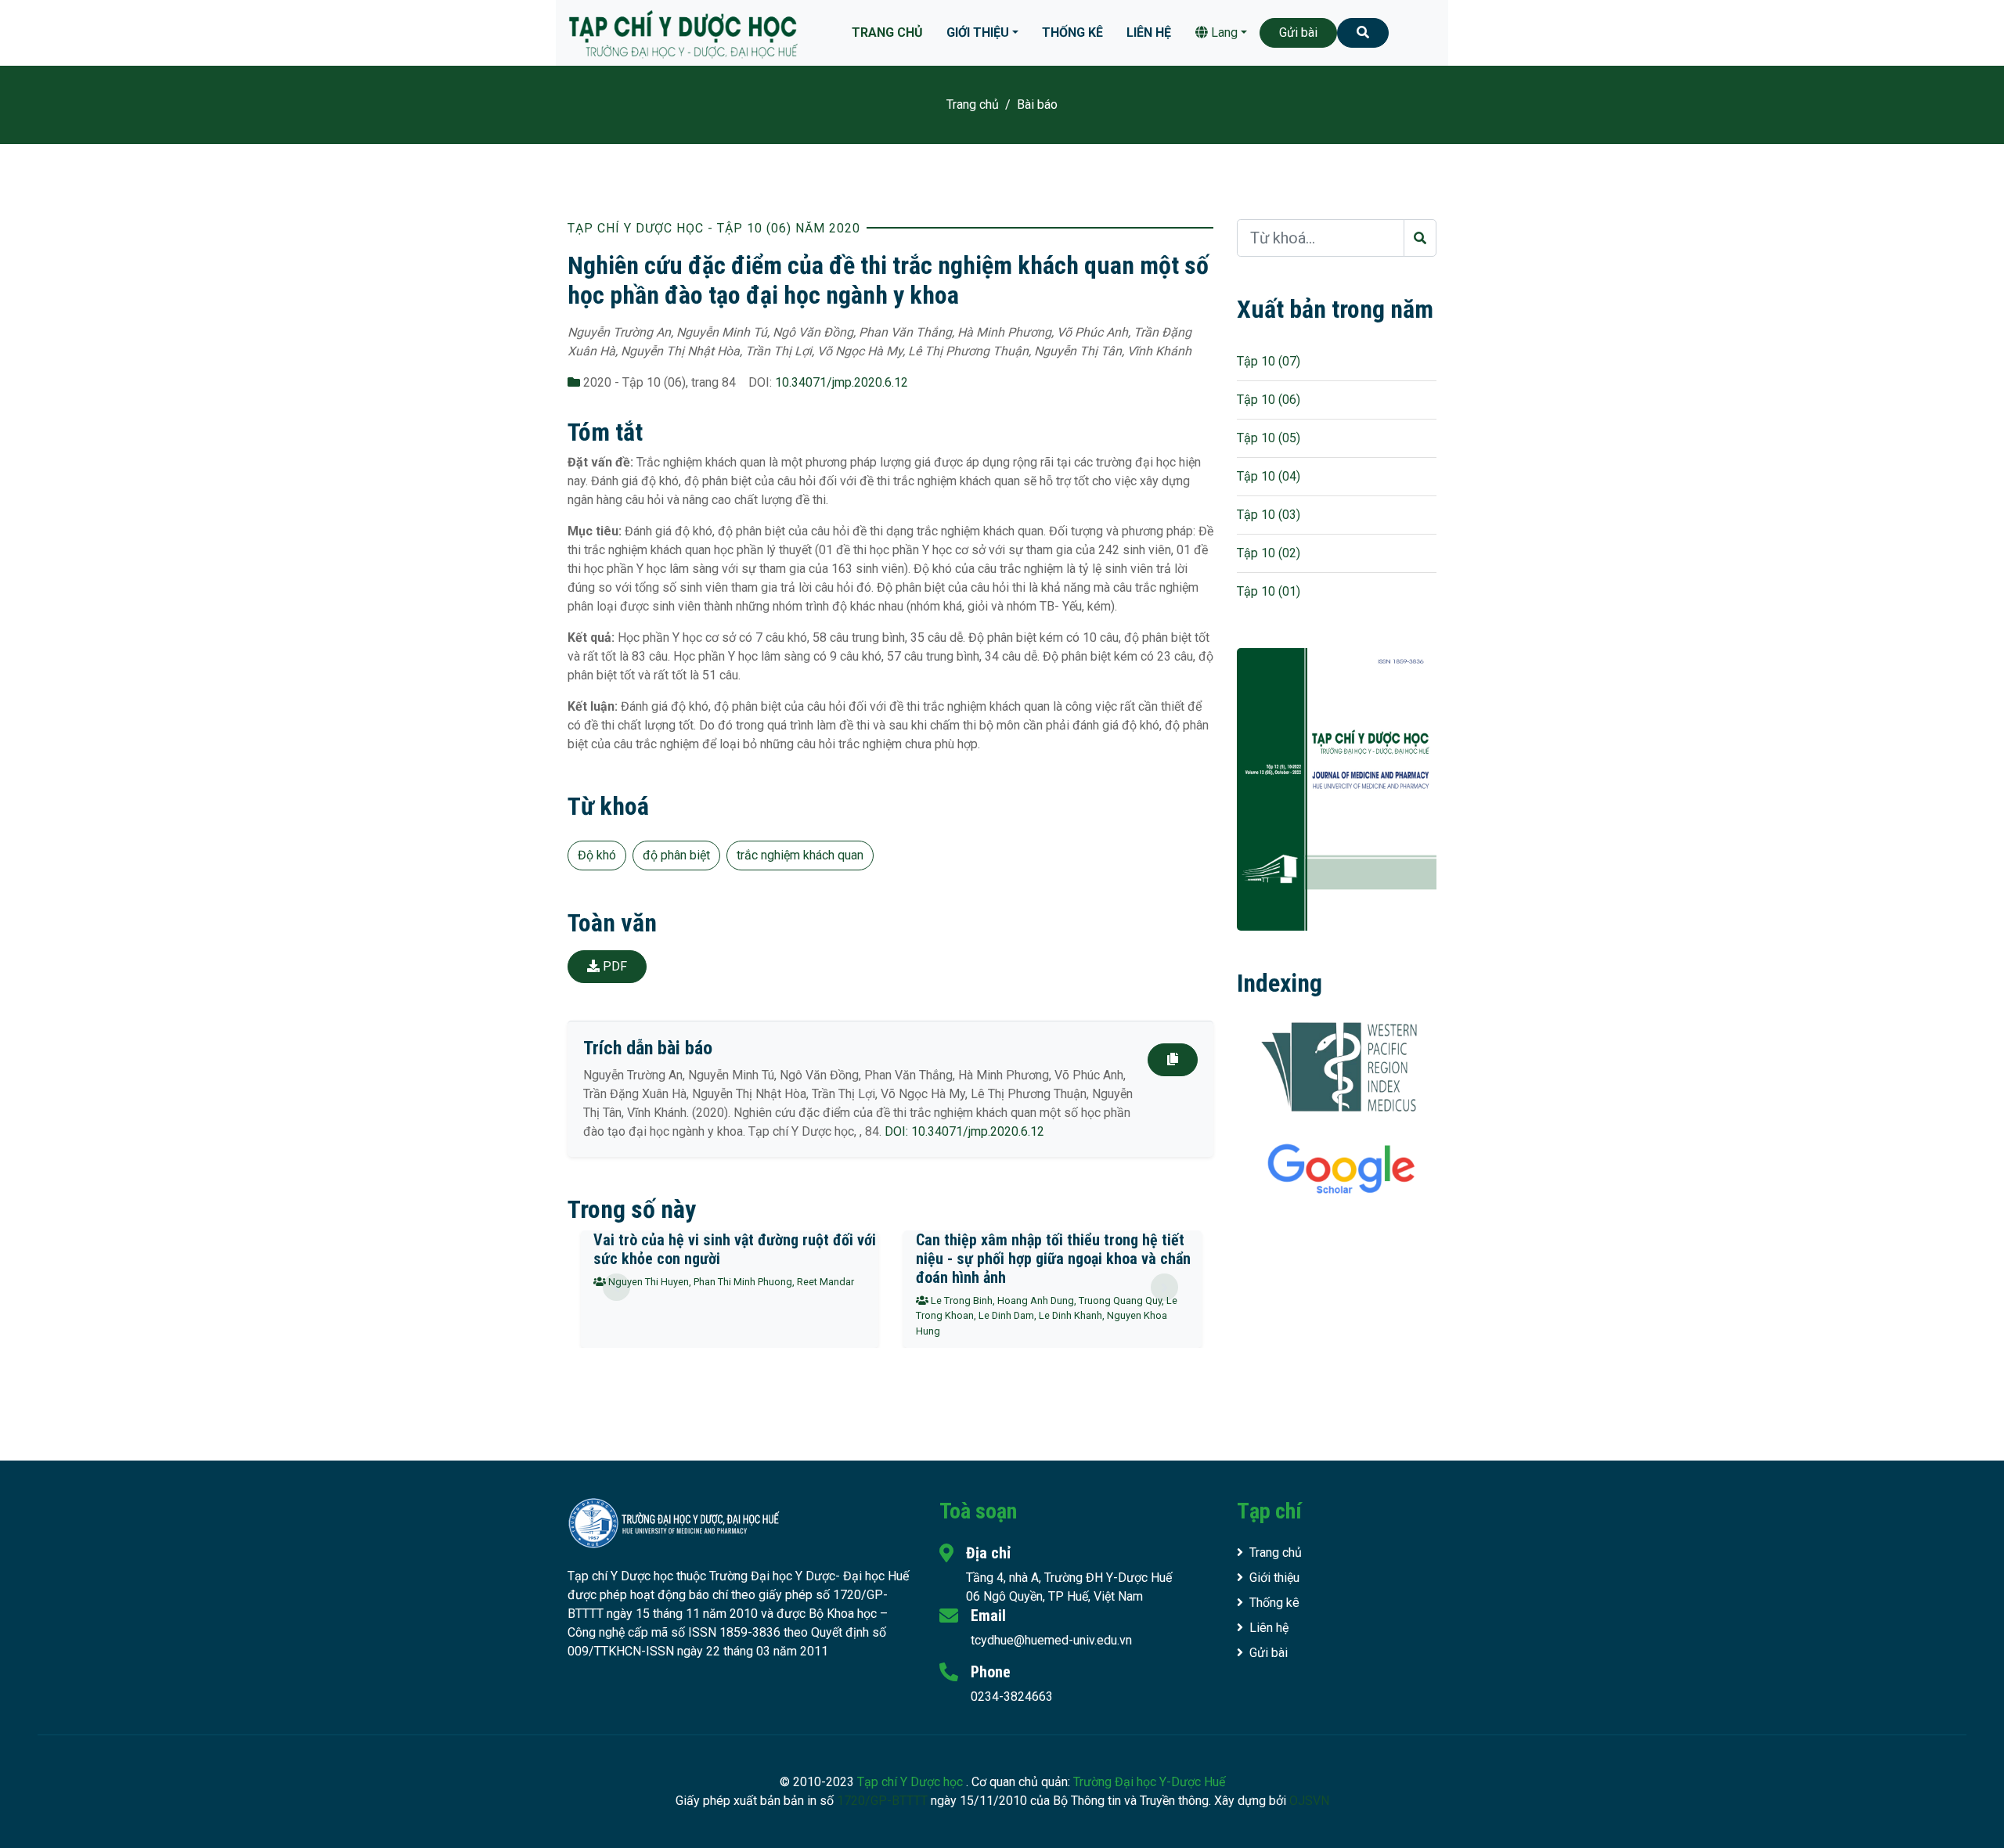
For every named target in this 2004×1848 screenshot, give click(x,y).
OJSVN (1309, 1801)
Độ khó (597, 855)
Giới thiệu (978, 32)
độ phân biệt (676, 855)
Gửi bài (1298, 32)
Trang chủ (887, 32)
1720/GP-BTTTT (882, 1801)
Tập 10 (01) (1269, 591)
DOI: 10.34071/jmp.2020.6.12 (964, 1131)
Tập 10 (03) (1269, 515)
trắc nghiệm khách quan (800, 855)
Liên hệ (1149, 32)
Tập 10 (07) (1269, 361)
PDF (613, 966)
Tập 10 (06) (1269, 400)
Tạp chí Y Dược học (912, 1782)
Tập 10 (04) (1269, 476)
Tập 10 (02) (1269, 553)
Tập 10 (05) (1269, 438)
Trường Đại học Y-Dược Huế (1149, 1782)
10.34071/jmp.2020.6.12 (842, 382)
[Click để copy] (1173, 1060)
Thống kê (1072, 32)
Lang (1223, 32)
